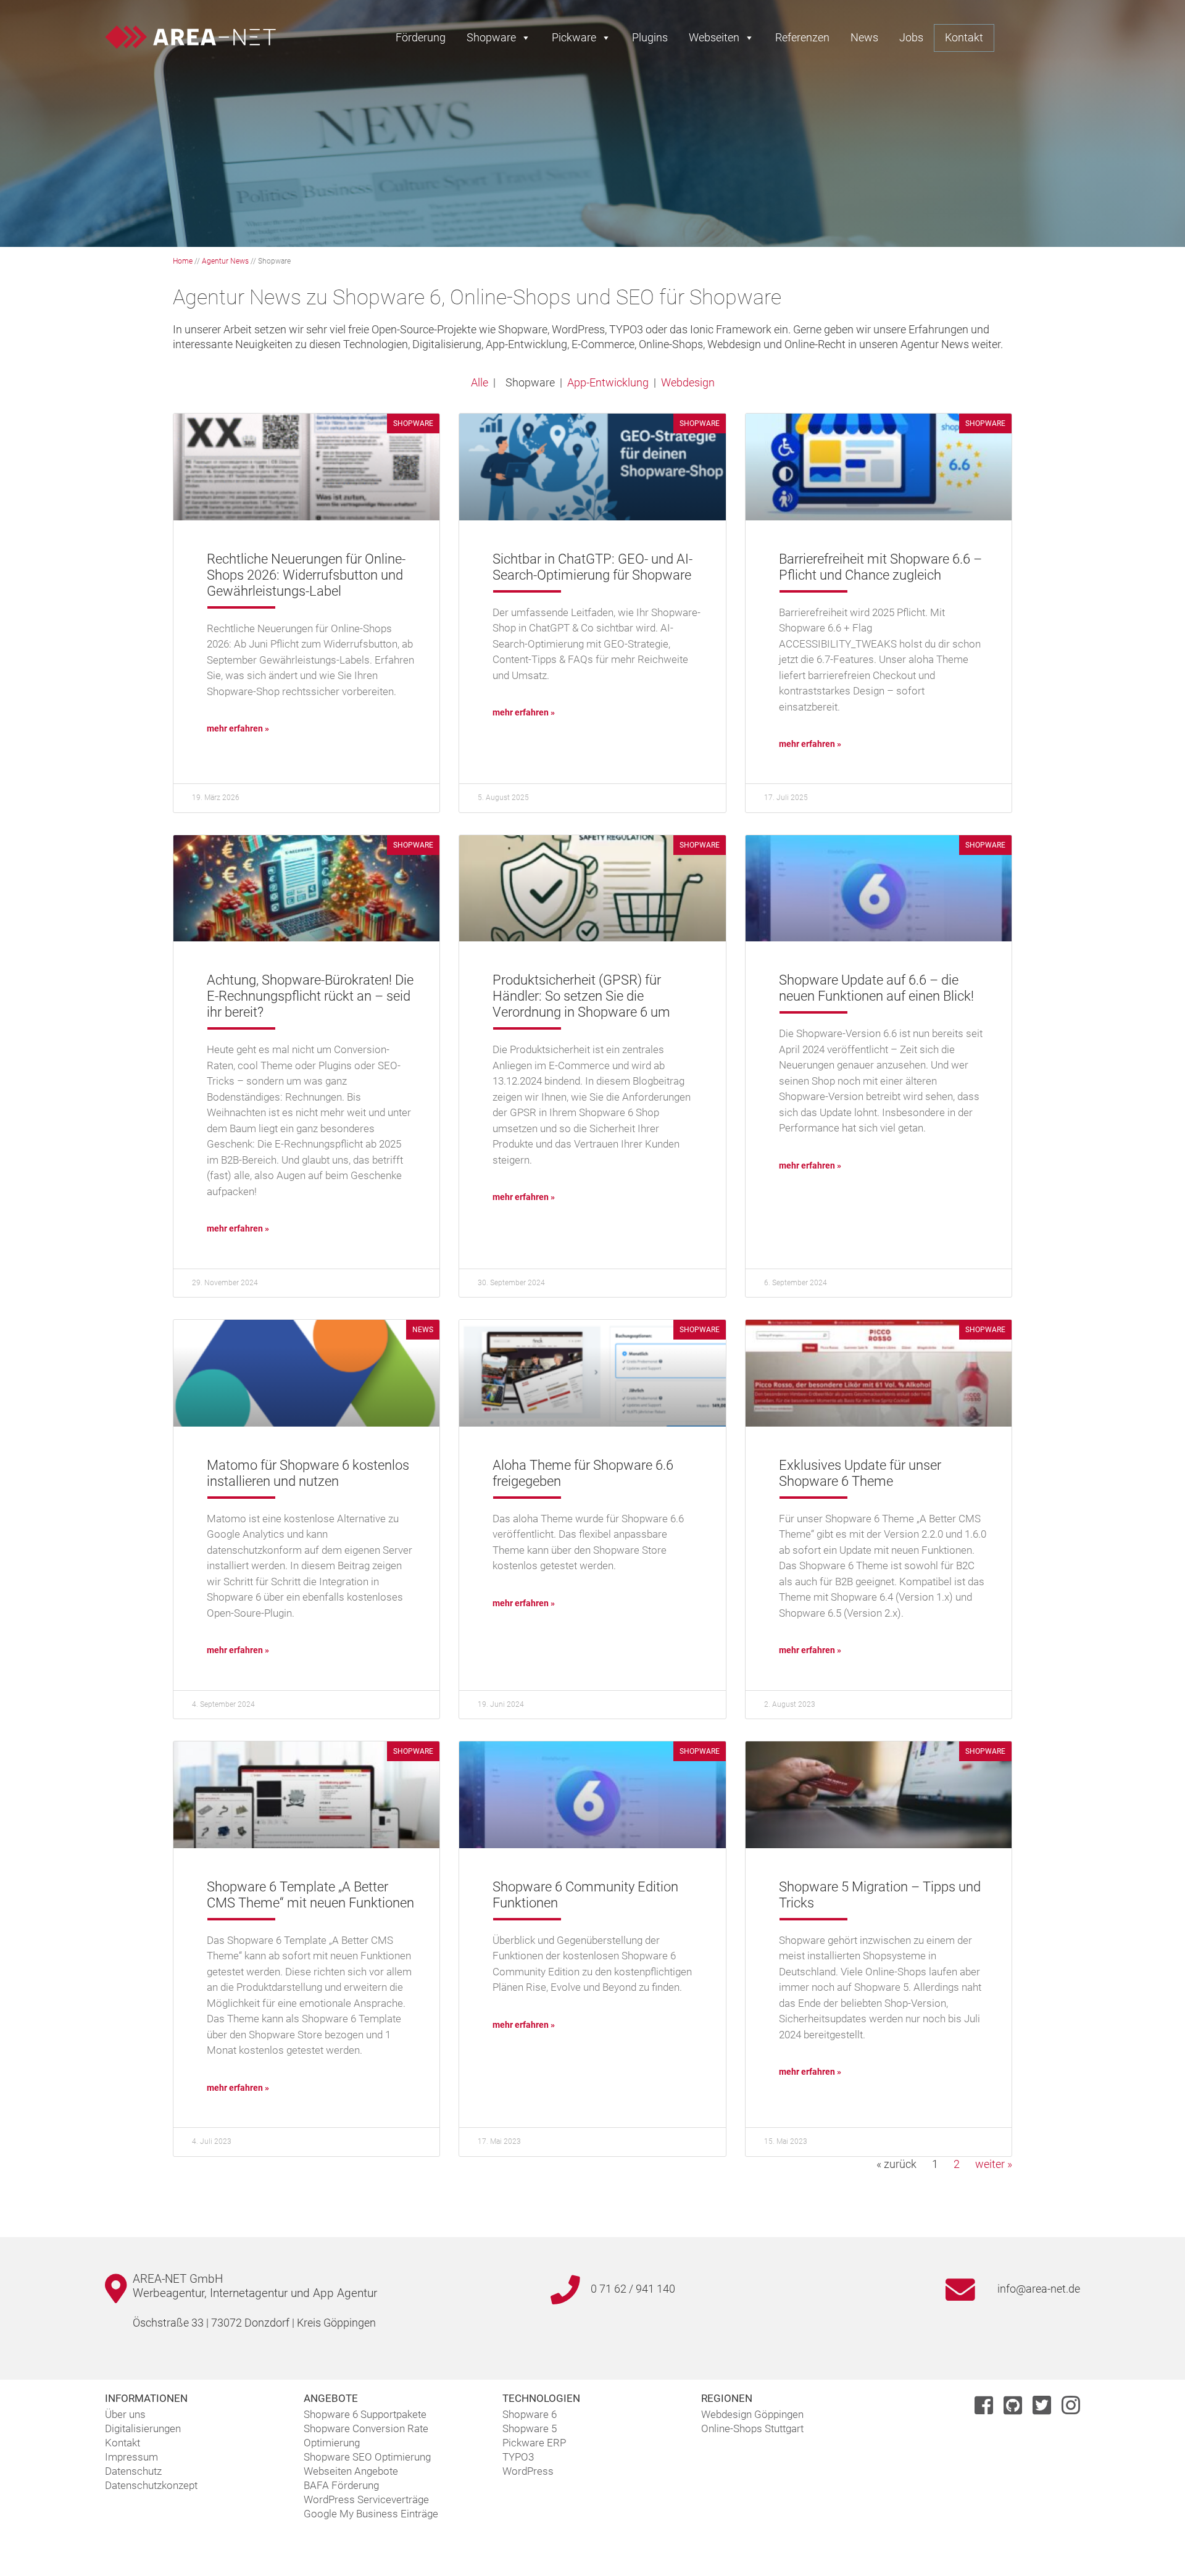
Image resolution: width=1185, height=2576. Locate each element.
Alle (480, 382)
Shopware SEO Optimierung (367, 2457)
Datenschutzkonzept (151, 2485)
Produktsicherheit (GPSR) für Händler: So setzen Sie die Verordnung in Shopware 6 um (581, 996)
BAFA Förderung (341, 2485)
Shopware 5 (530, 2428)
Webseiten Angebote (351, 2471)
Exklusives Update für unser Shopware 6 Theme (860, 1473)
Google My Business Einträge (371, 2514)
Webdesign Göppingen (752, 2414)
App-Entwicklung (608, 382)
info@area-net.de (1039, 2289)
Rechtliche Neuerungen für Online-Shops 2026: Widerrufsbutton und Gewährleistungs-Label (306, 575)
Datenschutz (133, 2471)
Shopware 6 (530, 2414)
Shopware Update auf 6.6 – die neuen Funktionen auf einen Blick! (876, 988)
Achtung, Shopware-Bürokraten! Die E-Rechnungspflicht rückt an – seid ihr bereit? (310, 996)
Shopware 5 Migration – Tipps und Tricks (880, 1895)
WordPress (528, 2471)
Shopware (491, 37)
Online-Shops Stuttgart (752, 2428)
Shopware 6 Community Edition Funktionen (585, 1895)
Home (183, 261)
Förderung (421, 37)
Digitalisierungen (143, 2428)
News (864, 37)
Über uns (125, 2414)
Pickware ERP (534, 2443)
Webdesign (688, 382)
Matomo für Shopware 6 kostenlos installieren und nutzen (308, 1473)
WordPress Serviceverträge (366, 2499)
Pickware (574, 37)
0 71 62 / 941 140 (633, 2289)
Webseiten (714, 37)
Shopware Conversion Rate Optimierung (366, 2436)
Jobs (911, 37)
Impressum (131, 2457)
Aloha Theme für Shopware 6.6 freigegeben (583, 1473)
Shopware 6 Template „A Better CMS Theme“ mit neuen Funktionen (310, 1895)
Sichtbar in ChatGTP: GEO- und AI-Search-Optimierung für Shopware (592, 567)
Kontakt (964, 37)
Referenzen (802, 37)
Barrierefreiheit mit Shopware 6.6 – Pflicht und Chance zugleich (880, 567)
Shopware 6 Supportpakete (365, 2414)
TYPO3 (518, 2457)
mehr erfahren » (238, 728)
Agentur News (225, 261)
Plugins (650, 37)
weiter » (994, 2164)
